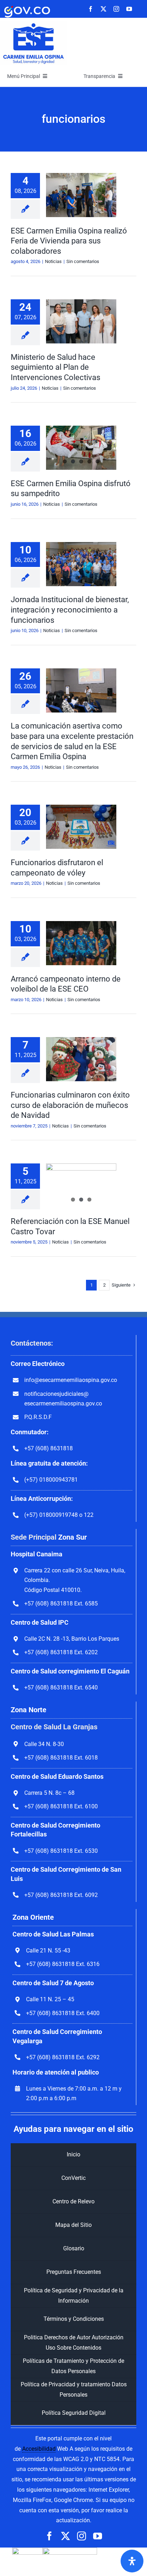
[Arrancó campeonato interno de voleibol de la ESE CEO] (81, 943)
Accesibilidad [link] (39, 2449)
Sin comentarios (83, 261)
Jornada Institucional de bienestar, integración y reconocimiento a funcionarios (70, 610)
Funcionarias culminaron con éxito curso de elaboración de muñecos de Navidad (70, 1105)
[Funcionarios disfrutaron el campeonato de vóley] (81, 827)
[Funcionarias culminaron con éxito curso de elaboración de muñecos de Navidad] (81, 1059)
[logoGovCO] (27, 6)
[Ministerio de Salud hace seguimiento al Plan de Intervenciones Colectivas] (81, 321)
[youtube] (129, 9)
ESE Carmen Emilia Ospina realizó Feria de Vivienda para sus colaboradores (69, 241)
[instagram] (116, 9)
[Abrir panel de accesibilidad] (132, 2561)
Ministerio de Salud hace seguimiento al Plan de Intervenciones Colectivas (55, 367)
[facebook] (91, 9)
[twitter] (103, 9)
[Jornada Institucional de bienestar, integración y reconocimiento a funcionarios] (81, 564)
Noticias (53, 261)
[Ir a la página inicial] (34, 24)
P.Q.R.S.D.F (38, 1417)
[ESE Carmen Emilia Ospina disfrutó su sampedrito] (81, 448)
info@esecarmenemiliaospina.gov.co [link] (71, 1380)
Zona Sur (72, 1537)
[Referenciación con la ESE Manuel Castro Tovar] (81, 1186)
